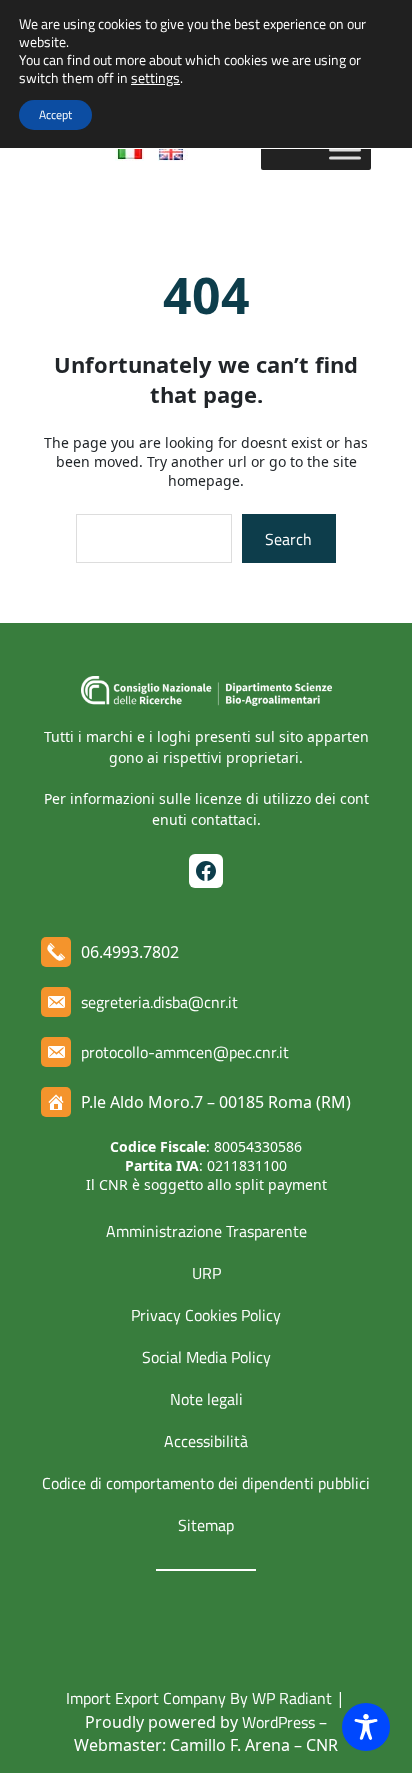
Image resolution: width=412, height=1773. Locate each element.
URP (206, 1273)
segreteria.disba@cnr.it (159, 1002)
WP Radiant (290, 1698)
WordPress (278, 1722)
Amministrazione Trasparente (206, 1231)
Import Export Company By (157, 1698)
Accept (55, 114)
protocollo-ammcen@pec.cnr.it (185, 1052)
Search (288, 539)
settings (155, 78)
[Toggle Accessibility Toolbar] (366, 1727)
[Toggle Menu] (345, 150)
